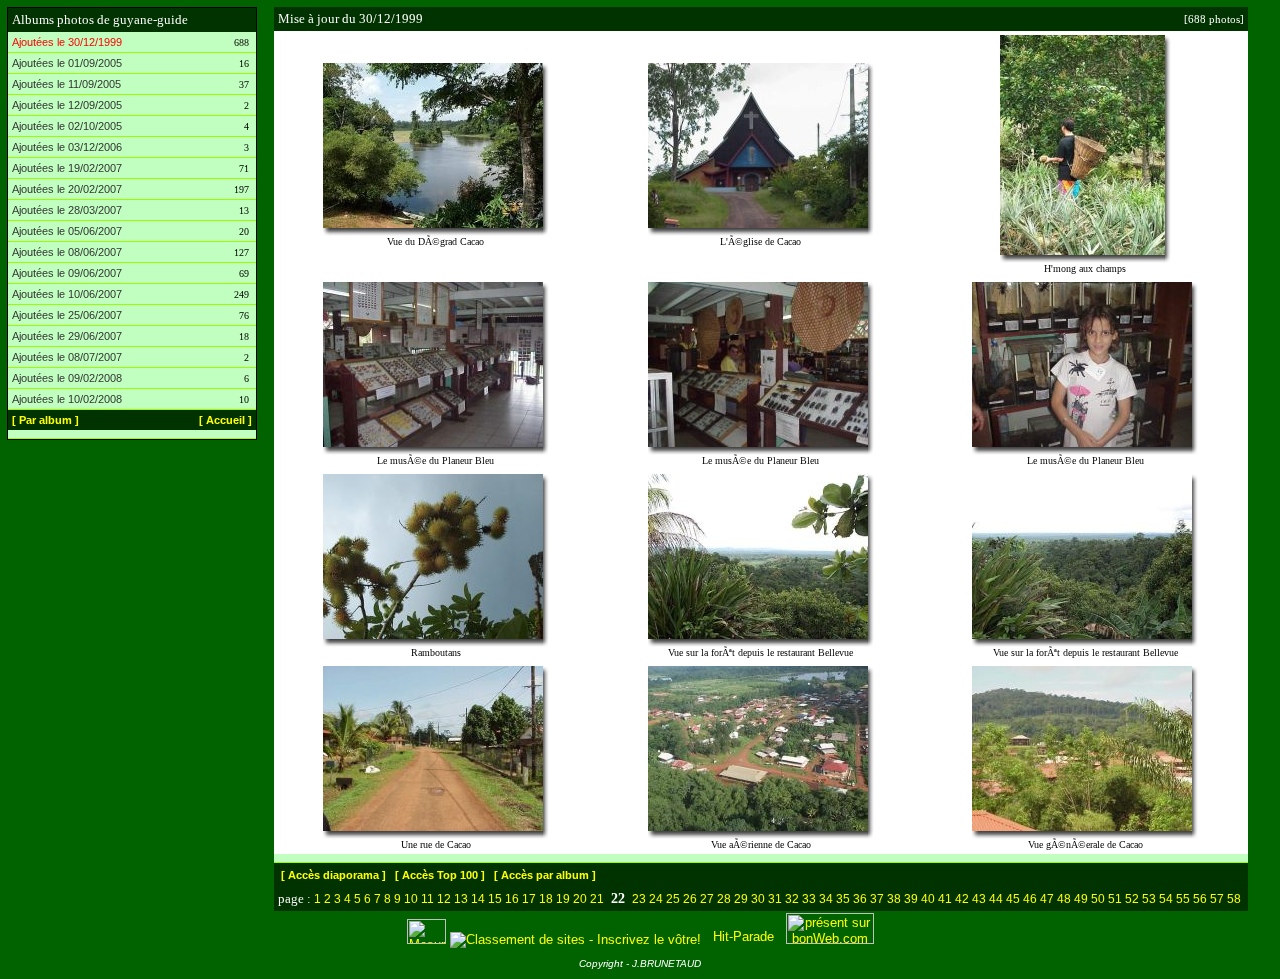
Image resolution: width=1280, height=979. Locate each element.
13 (461, 899)
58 (1234, 899)
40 (928, 899)
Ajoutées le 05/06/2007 (67, 231)
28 (724, 899)
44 (996, 899)
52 (1132, 899)
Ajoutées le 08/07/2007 (67, 357)
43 (979, 899)
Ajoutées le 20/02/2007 (67, 189)
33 (809, 899)
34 (826, 899)
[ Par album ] (45, 420)
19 (563, 899)
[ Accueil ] (225, 420)
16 (512, 899)
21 (597, 899)
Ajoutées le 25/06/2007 (67, 315)
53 (1149, 899)
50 (1098, 899)
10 (411, 899)
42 (962, 899)
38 (894, 899)
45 (1013, 899)
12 (444, 899)
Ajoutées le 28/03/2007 (67, 210)
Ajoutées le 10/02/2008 (67, 399)
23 (639, 899)
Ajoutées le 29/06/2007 (67, 336)
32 (792, 899)
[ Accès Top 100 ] (440, 875)
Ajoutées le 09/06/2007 (67, 273)
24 (656, 899)
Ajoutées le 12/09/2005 (67, 105)
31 (775, 899)
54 (1166, 899)
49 (1081, 899)
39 (911, 899)
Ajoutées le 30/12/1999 (67, 42)
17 (529, 899)
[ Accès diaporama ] (333, 875)
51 (1115, 899)
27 (707, 899)
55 (1183, 899)
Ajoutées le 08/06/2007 (67, 252)
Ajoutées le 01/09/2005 (67, 63)
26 (690, 899)
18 (546, 899)
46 (1030, 899)
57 (1217, 899)
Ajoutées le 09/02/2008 (67, 378)
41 (945, 899)
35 (843, 899)
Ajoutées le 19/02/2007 (67, 168)
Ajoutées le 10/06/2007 (67, 294)
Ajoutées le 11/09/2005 (66, 84)
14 (478, 899)
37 (877, 899)
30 (758, 899)
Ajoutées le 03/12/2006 (67, 147)
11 (427, 899)
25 (673, 899)
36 (860, 899)
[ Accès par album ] (545, 875)
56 (1200, 899)
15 (495, 899)
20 (580, 899)
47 (1047, 899)
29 (741, 899)
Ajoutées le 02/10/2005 (67, 126)
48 (1064, 899)
